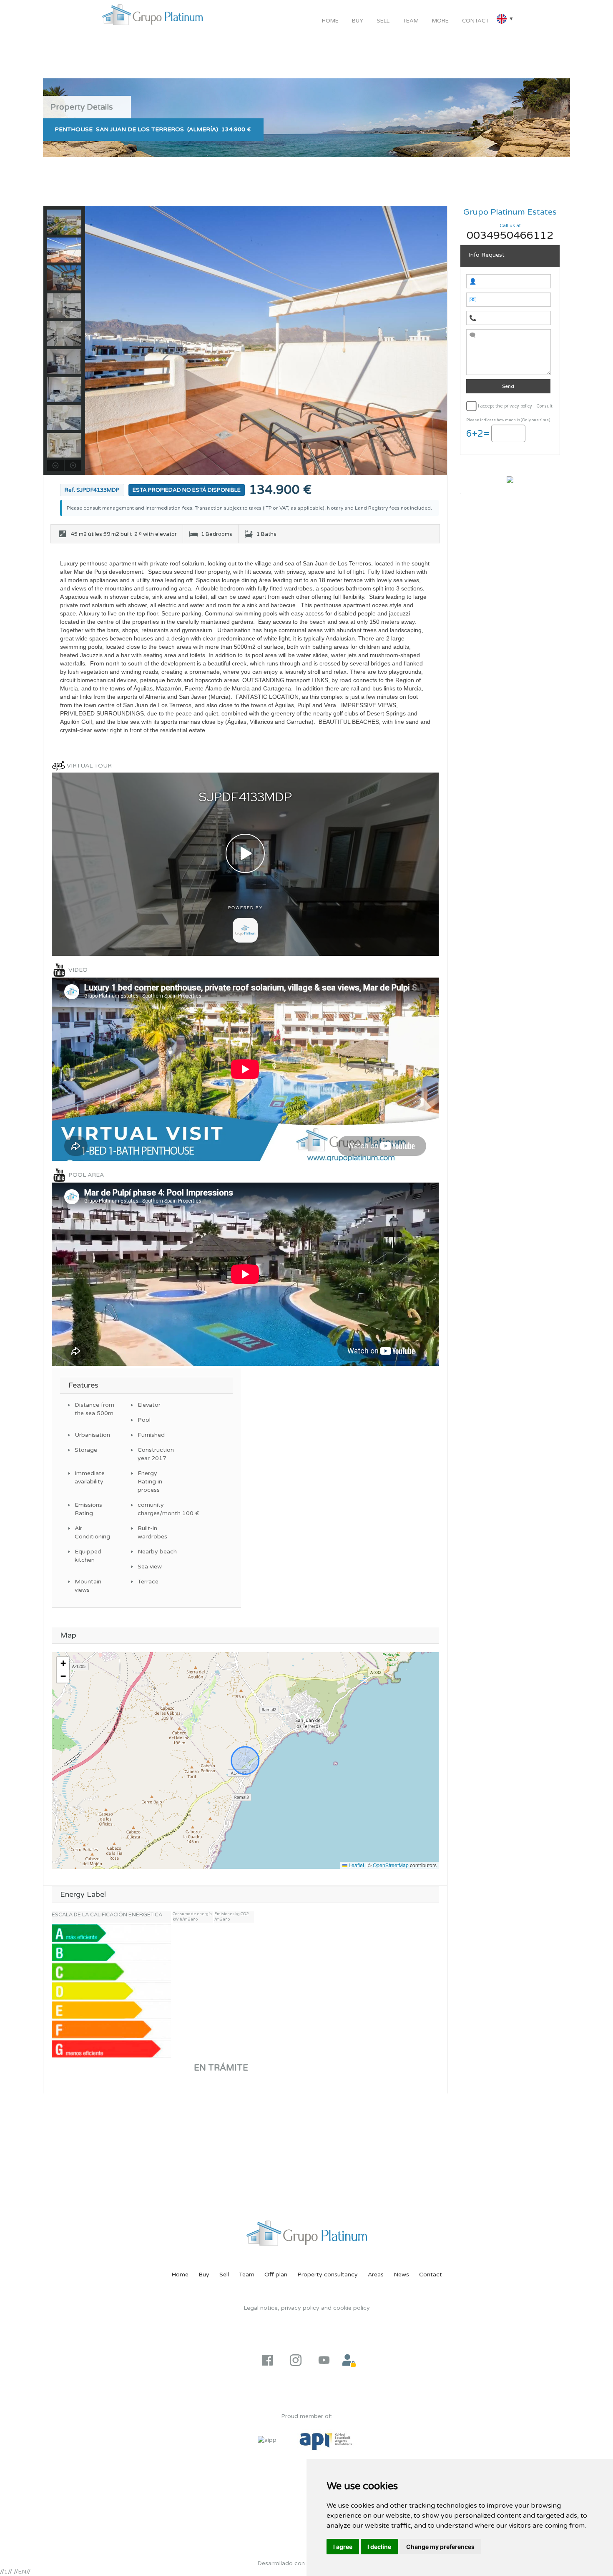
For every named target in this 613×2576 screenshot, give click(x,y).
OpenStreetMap (391, 1865)
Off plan (276, 2275)
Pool (144, 1420)
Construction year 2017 (156, 1454)
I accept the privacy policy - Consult (515, 406)
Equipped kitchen (88, 1556)
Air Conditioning (92, 1532)
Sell (383, 21)
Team (411, 21)
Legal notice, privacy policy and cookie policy (307, 2308)
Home (330, 21)
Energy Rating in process (150, 1482)
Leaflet (356, 1865)
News (401, 2275)
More (440, 21)
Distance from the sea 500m (94, 1409)
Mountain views (88, 1586)
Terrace (148, 1582)
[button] (63, 1664)
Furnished (151, 1435)
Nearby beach (157, 1552)
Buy (358, 21)
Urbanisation (92, 1435)
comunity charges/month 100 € (158, 1509)
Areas (376, 2275)
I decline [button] (379, 2547)
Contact (475, 21)
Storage (86, 1450)
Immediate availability (90, 1477)
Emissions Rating (88, 1509)
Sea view (150, 1567)
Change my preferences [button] (440, 2547)
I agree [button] (343, 2547)
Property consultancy (328, 2275)
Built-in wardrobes (152, 1532)
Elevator (149, 1405)
